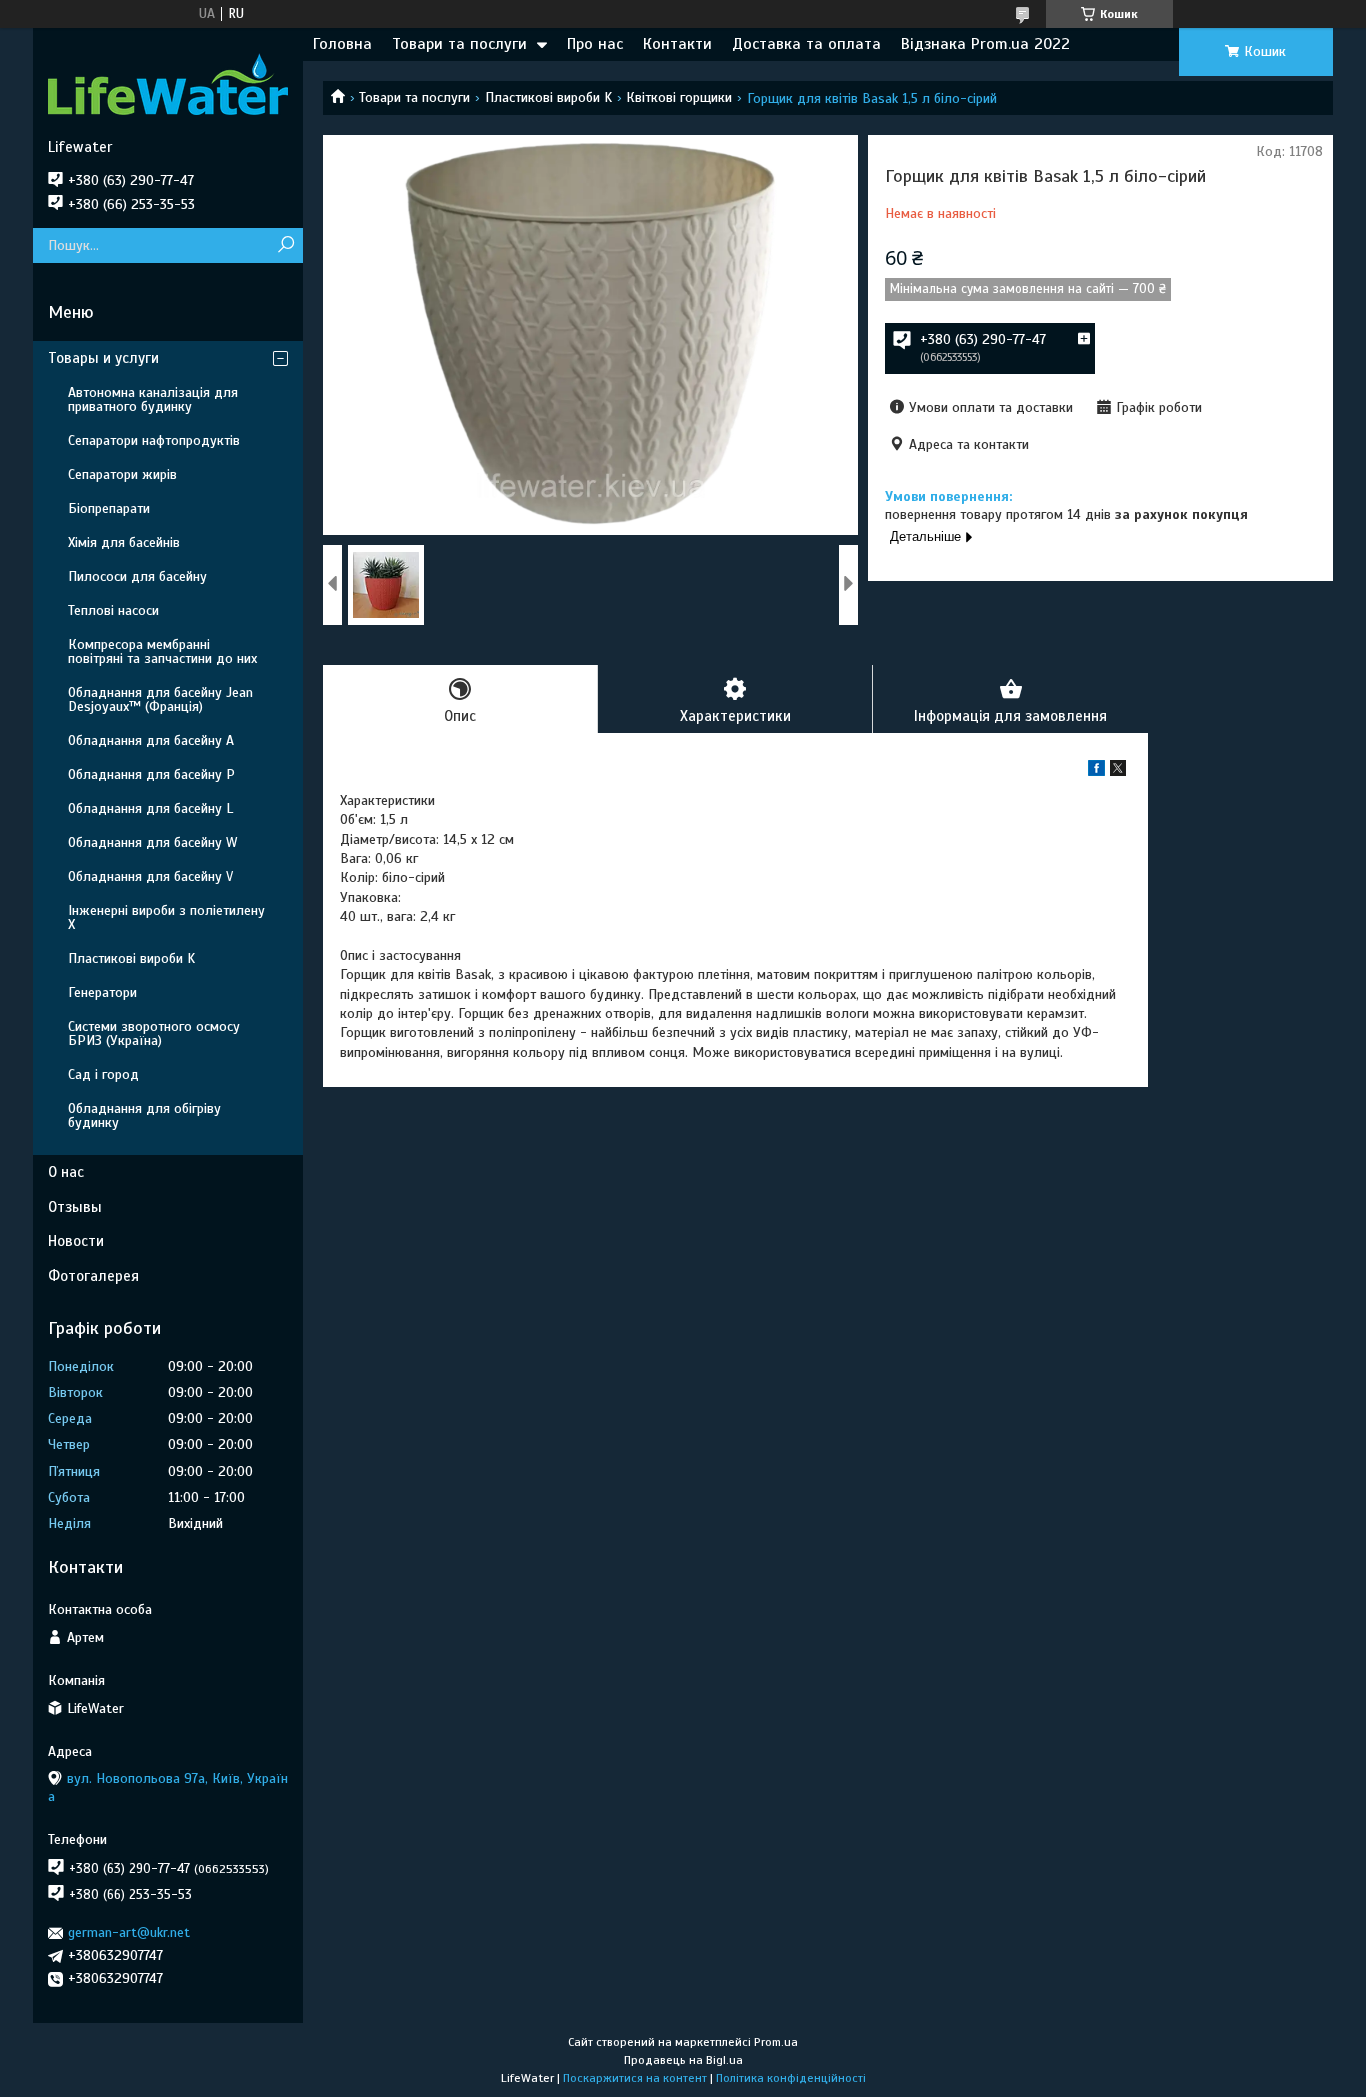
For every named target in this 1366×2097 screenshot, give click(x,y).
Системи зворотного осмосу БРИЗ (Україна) (154, 1033)
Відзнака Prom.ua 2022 (985, 44)
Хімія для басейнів (124, 542)
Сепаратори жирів (122, 474)
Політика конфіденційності (791, 2078)
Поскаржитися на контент (635, 2078)
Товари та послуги (459, 44)
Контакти (677, 44)
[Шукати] (285, 245)
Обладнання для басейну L (150, 808)
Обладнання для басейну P (151, 774)
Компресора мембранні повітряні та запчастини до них (162, 651)
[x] (1118, 771)
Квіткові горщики (679, 97)
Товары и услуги (103, 358)
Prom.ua (776, 2042)
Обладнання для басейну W (152, 842)
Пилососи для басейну (137, 576)
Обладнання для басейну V (150, 876)
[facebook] (1096, 771)
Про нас (595, 44)
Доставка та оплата (806, 44)
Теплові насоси (113, 610)
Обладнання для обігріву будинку (144, 1115)
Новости (76, 1241)
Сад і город (103, 1074)
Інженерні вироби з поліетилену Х (166, 917)
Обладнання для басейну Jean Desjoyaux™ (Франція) (160, 699)
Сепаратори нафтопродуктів (154, 440)
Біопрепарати (109, 508)
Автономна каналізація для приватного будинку (153, 399)
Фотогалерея (93, 1276)
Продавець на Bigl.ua (683, 2060)
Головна (342, 44)
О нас (66, 1172)
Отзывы (75, 1207)
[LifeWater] (168, 83)
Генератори (102, 992)
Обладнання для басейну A (151, 740)
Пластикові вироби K (548, 97)
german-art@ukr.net (129, 1932)
